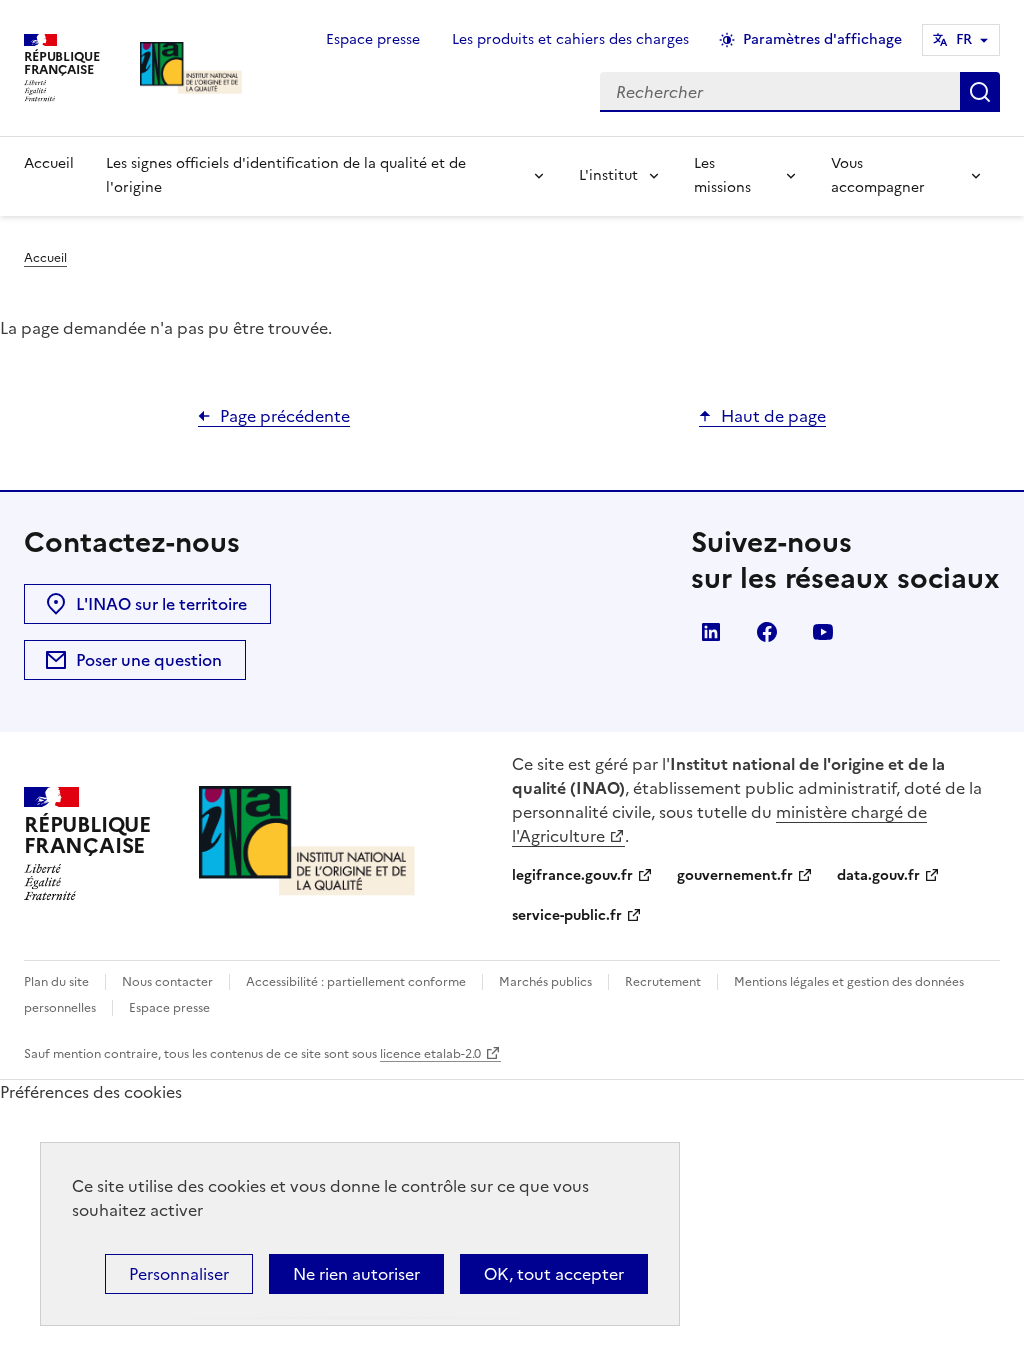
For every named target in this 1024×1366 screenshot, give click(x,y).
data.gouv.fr (878, 875)
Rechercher (980, 92)
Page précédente (285, 416)
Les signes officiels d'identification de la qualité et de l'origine (286, 175)
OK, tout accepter (554, 1274)
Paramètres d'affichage (822, 39)
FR (964, 39)
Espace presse (373, 39)
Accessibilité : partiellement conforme (356, 982)
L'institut (608, 175)
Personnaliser (179, 1274)
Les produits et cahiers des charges (570, 39)
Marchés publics (545, 982)
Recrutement (663, 982)
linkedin (711, 632)
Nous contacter (167, 982)
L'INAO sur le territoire (161, 604)
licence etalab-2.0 (430, 1054)
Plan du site (56, 982)
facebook (767, 632)
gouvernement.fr (735, 875)
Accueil (49, 163)
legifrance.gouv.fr (572, 875)
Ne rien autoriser (356, 1274)
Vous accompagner (878, 175)
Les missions (722, 175)
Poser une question (149, 660)
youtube (823, 632)
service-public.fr (567, 915)
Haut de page (773, 416)
